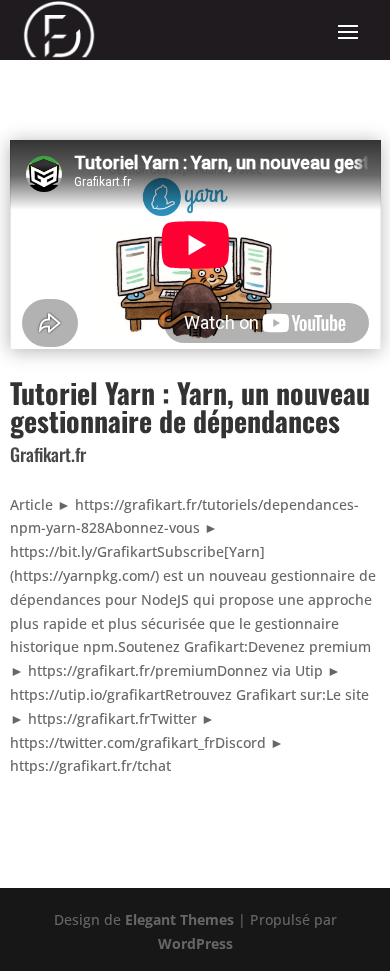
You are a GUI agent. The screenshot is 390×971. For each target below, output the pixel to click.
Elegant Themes (179, 919)
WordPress (195, 943)
